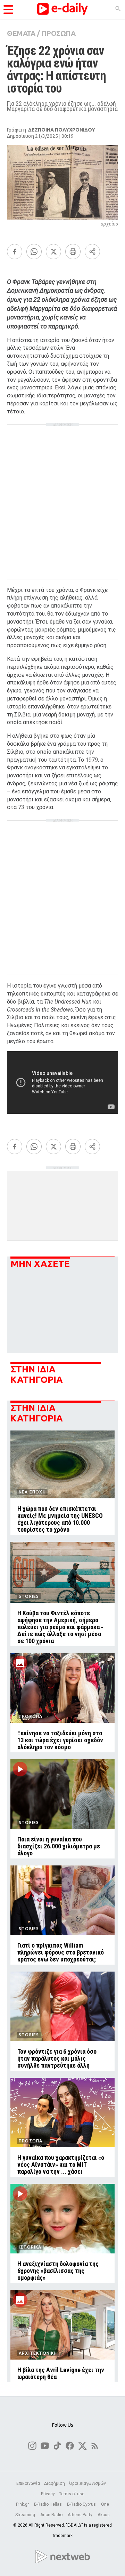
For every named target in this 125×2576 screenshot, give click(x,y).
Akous (104, 2515)
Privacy (48, 2494)
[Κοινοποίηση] (92, 252)
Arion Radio (52, 2515)
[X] (53, 252)
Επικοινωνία (28, 2483)
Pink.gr (23, 2504)
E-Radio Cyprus (82, 2504)
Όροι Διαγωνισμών (87, 2483)
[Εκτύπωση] (73, 252)
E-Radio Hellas (48, 2504)
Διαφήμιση (55, 2483)
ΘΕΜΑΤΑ (21, 33)
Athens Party (81, 2515)
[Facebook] (15, 252)
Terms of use (72, 2494)
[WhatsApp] (34, 252)
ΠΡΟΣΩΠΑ (58, 33)
